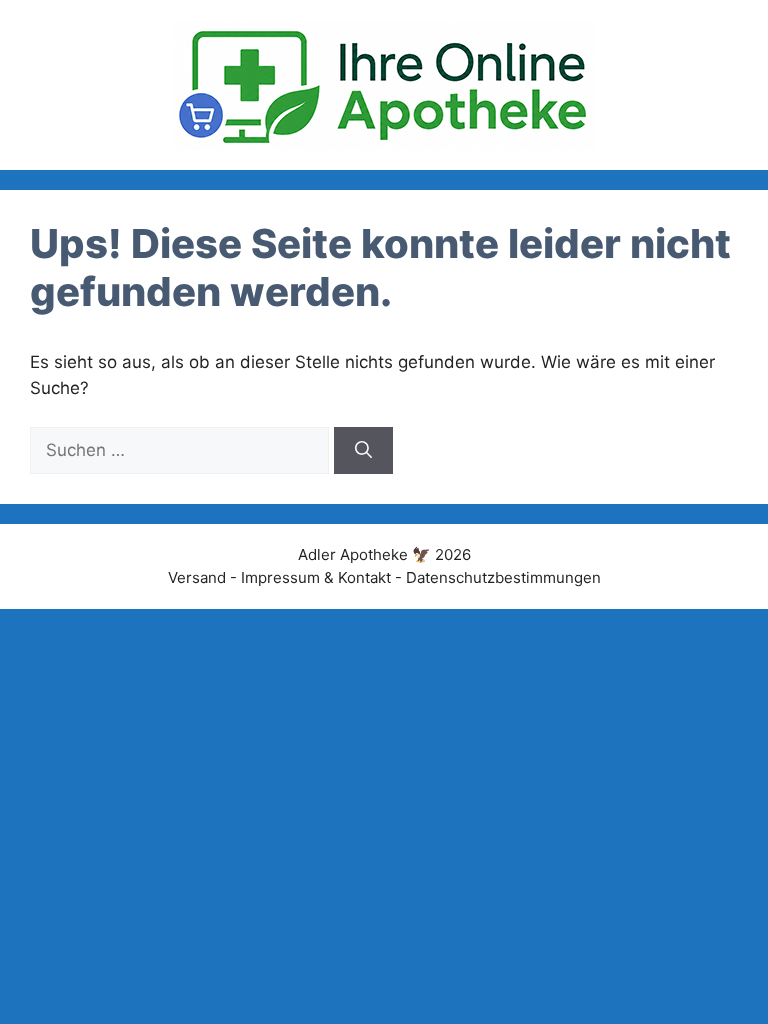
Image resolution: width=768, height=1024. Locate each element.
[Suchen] (363, 451)
